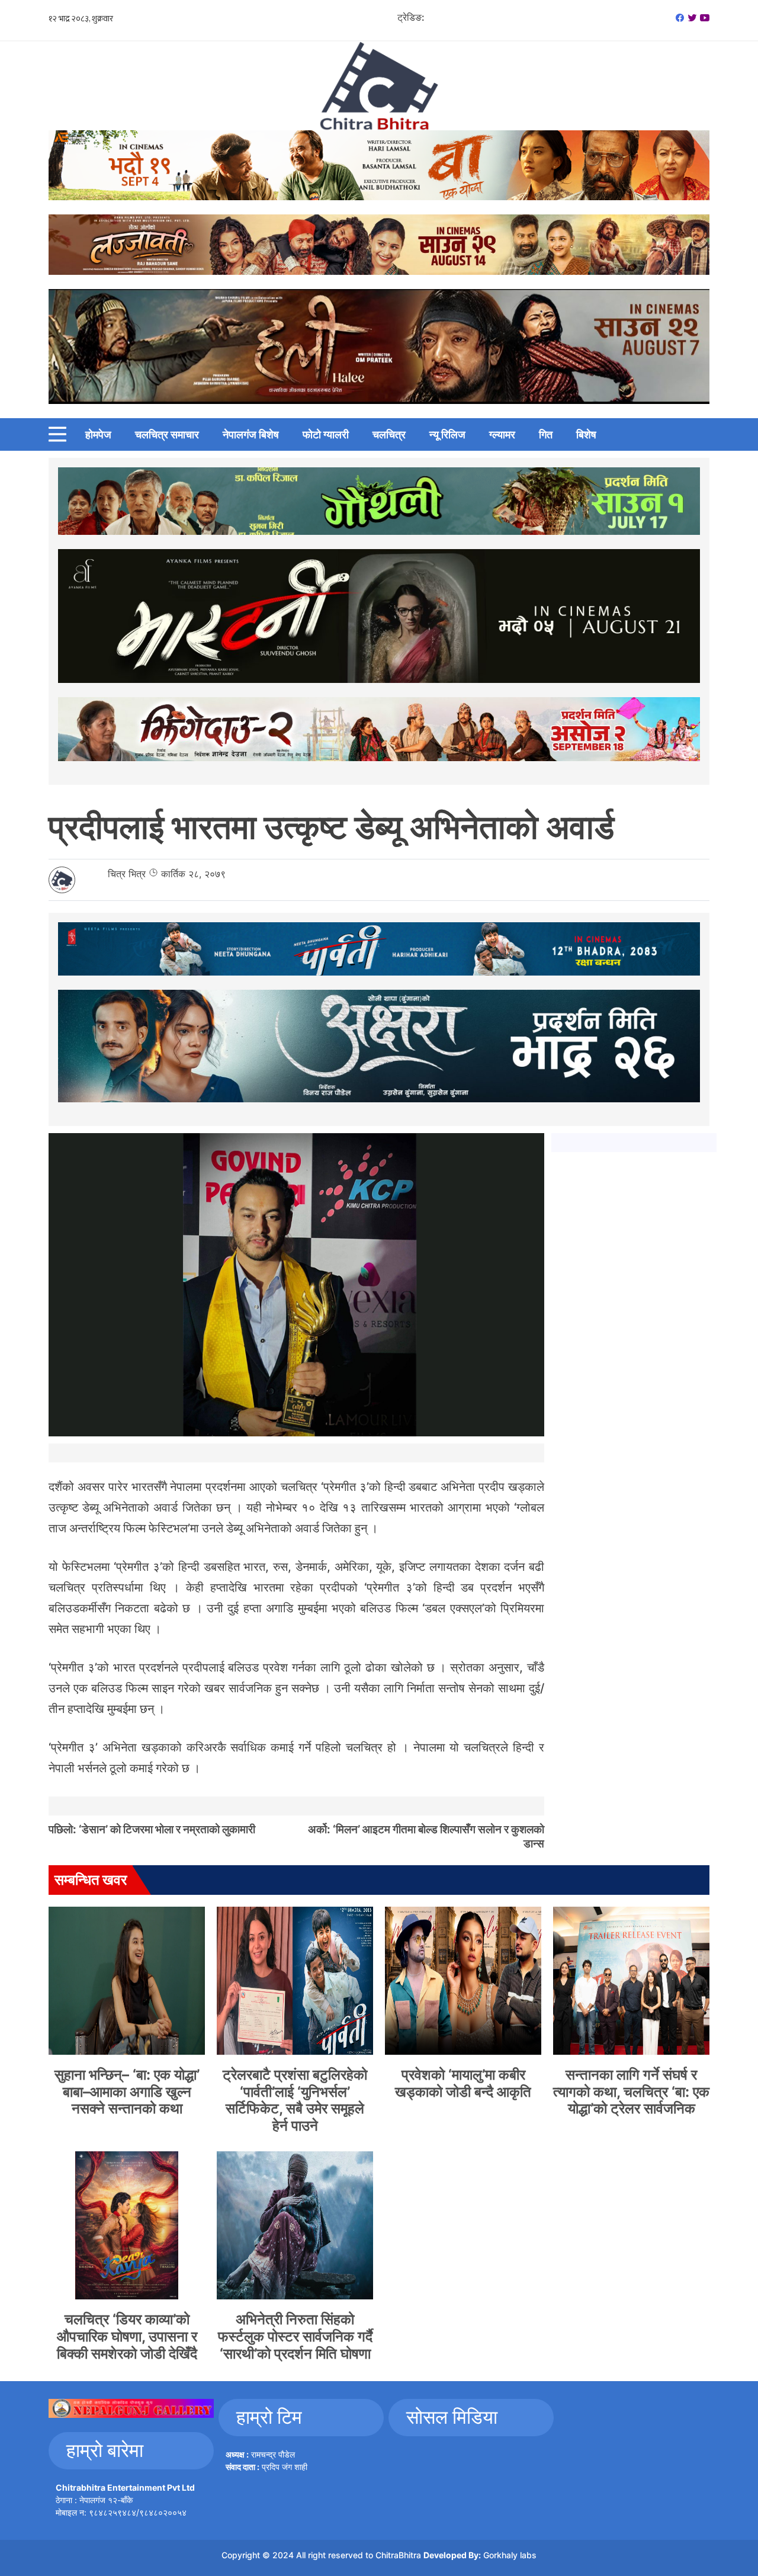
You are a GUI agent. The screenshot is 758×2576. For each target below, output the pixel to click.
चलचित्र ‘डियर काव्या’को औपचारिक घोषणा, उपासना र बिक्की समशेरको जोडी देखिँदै (127, 2336)
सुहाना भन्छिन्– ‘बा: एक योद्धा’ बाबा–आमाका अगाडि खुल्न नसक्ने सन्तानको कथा (127, 2092)
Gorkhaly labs (510, 2555)
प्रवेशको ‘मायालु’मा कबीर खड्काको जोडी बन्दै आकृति (463, 2083)
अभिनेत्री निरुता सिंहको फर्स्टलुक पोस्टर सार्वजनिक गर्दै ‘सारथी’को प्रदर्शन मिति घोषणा (295, 2336)
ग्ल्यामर (502, 434)
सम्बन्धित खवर (91, 1880)
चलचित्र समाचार (167, 434)
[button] (57, 434)
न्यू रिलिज (447, 434)
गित (546, 434)
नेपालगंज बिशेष (251, 434)
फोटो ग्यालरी (326, 434)
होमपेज (98, 434)
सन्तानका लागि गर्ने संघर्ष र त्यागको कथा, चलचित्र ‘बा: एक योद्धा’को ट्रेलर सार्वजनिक (631, 2092)
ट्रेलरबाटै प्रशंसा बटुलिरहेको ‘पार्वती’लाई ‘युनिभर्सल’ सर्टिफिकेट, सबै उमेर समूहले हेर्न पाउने (295, 2100)
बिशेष (586, 434)
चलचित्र (389, 434)
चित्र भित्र (127, 874)
